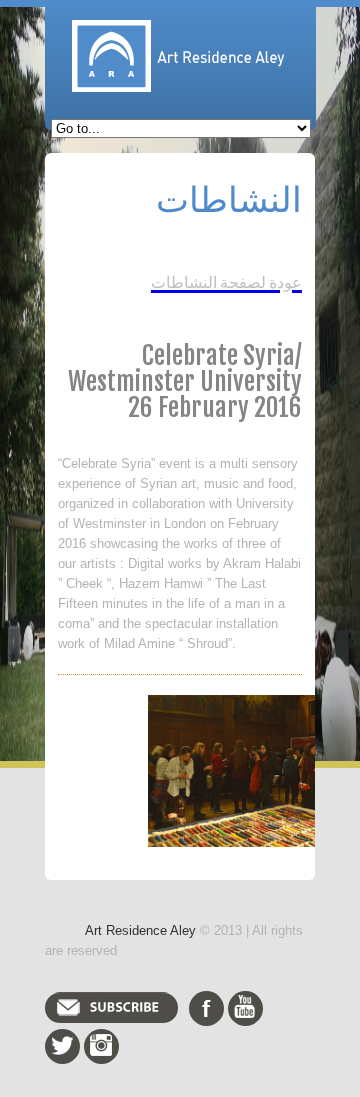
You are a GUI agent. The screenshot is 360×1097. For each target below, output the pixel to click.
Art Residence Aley (140, 930)
